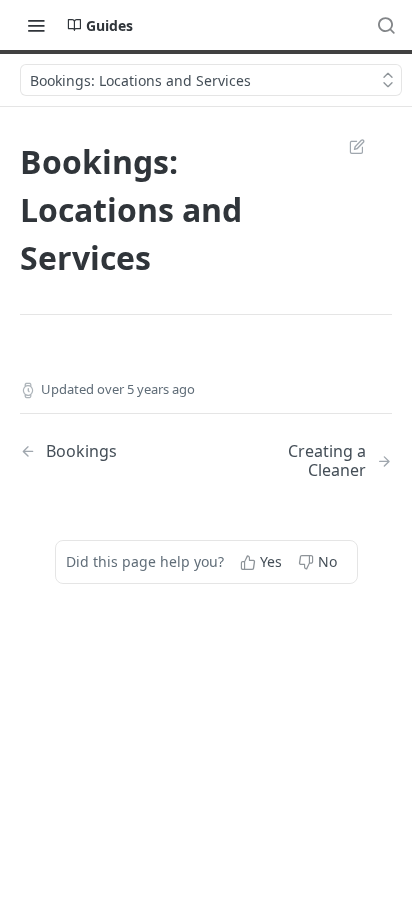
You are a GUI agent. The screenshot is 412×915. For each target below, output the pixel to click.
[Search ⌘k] (386, 25)
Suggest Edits (347, 146)
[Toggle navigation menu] (36, 25)
